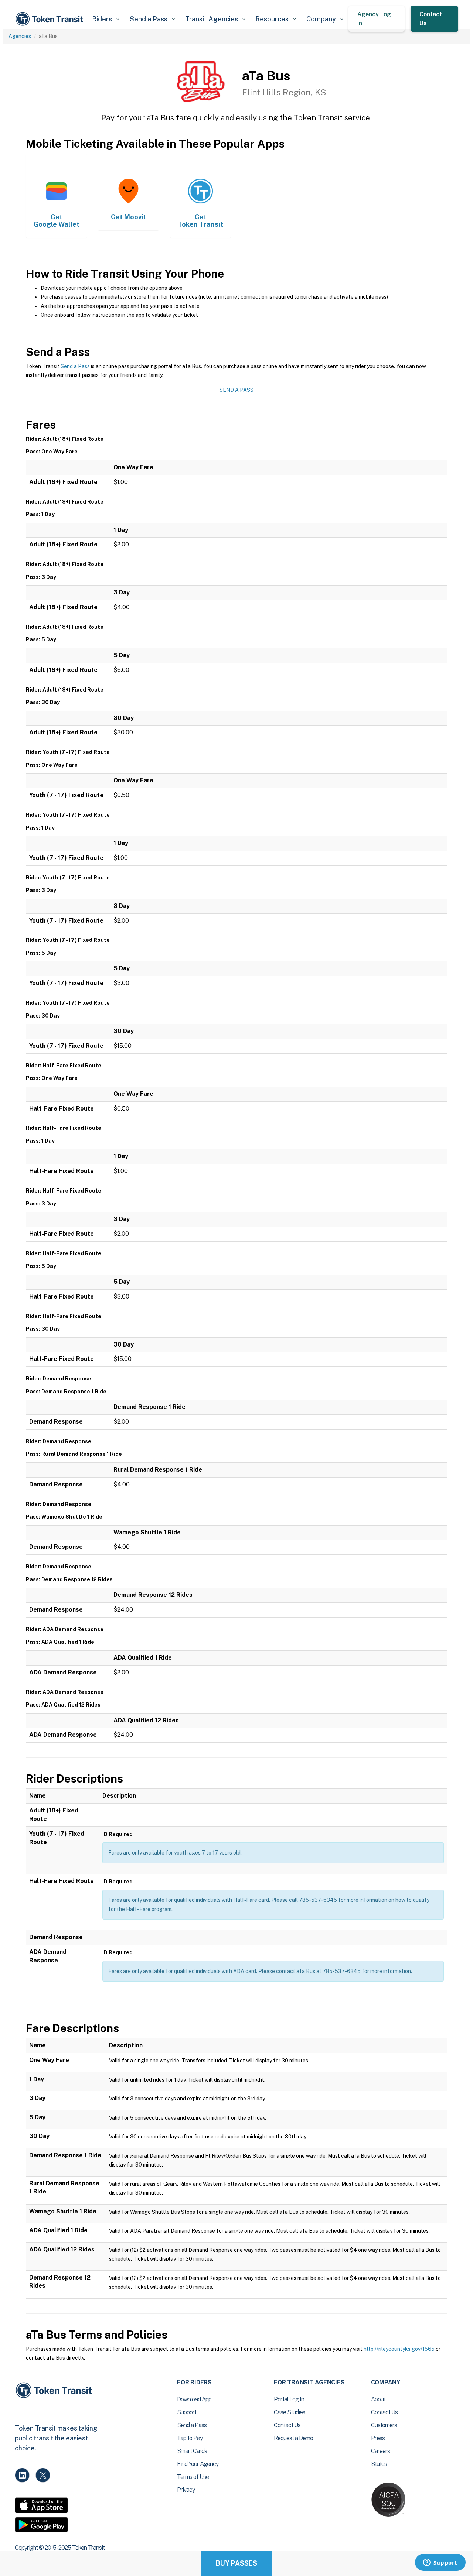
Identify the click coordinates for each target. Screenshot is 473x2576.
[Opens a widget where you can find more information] (440, 2563)
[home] (51, 19)
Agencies (20, 36)
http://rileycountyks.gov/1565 (399, 2349)
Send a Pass (75, 366)
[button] (106, 19)
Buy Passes (236, 2563)
